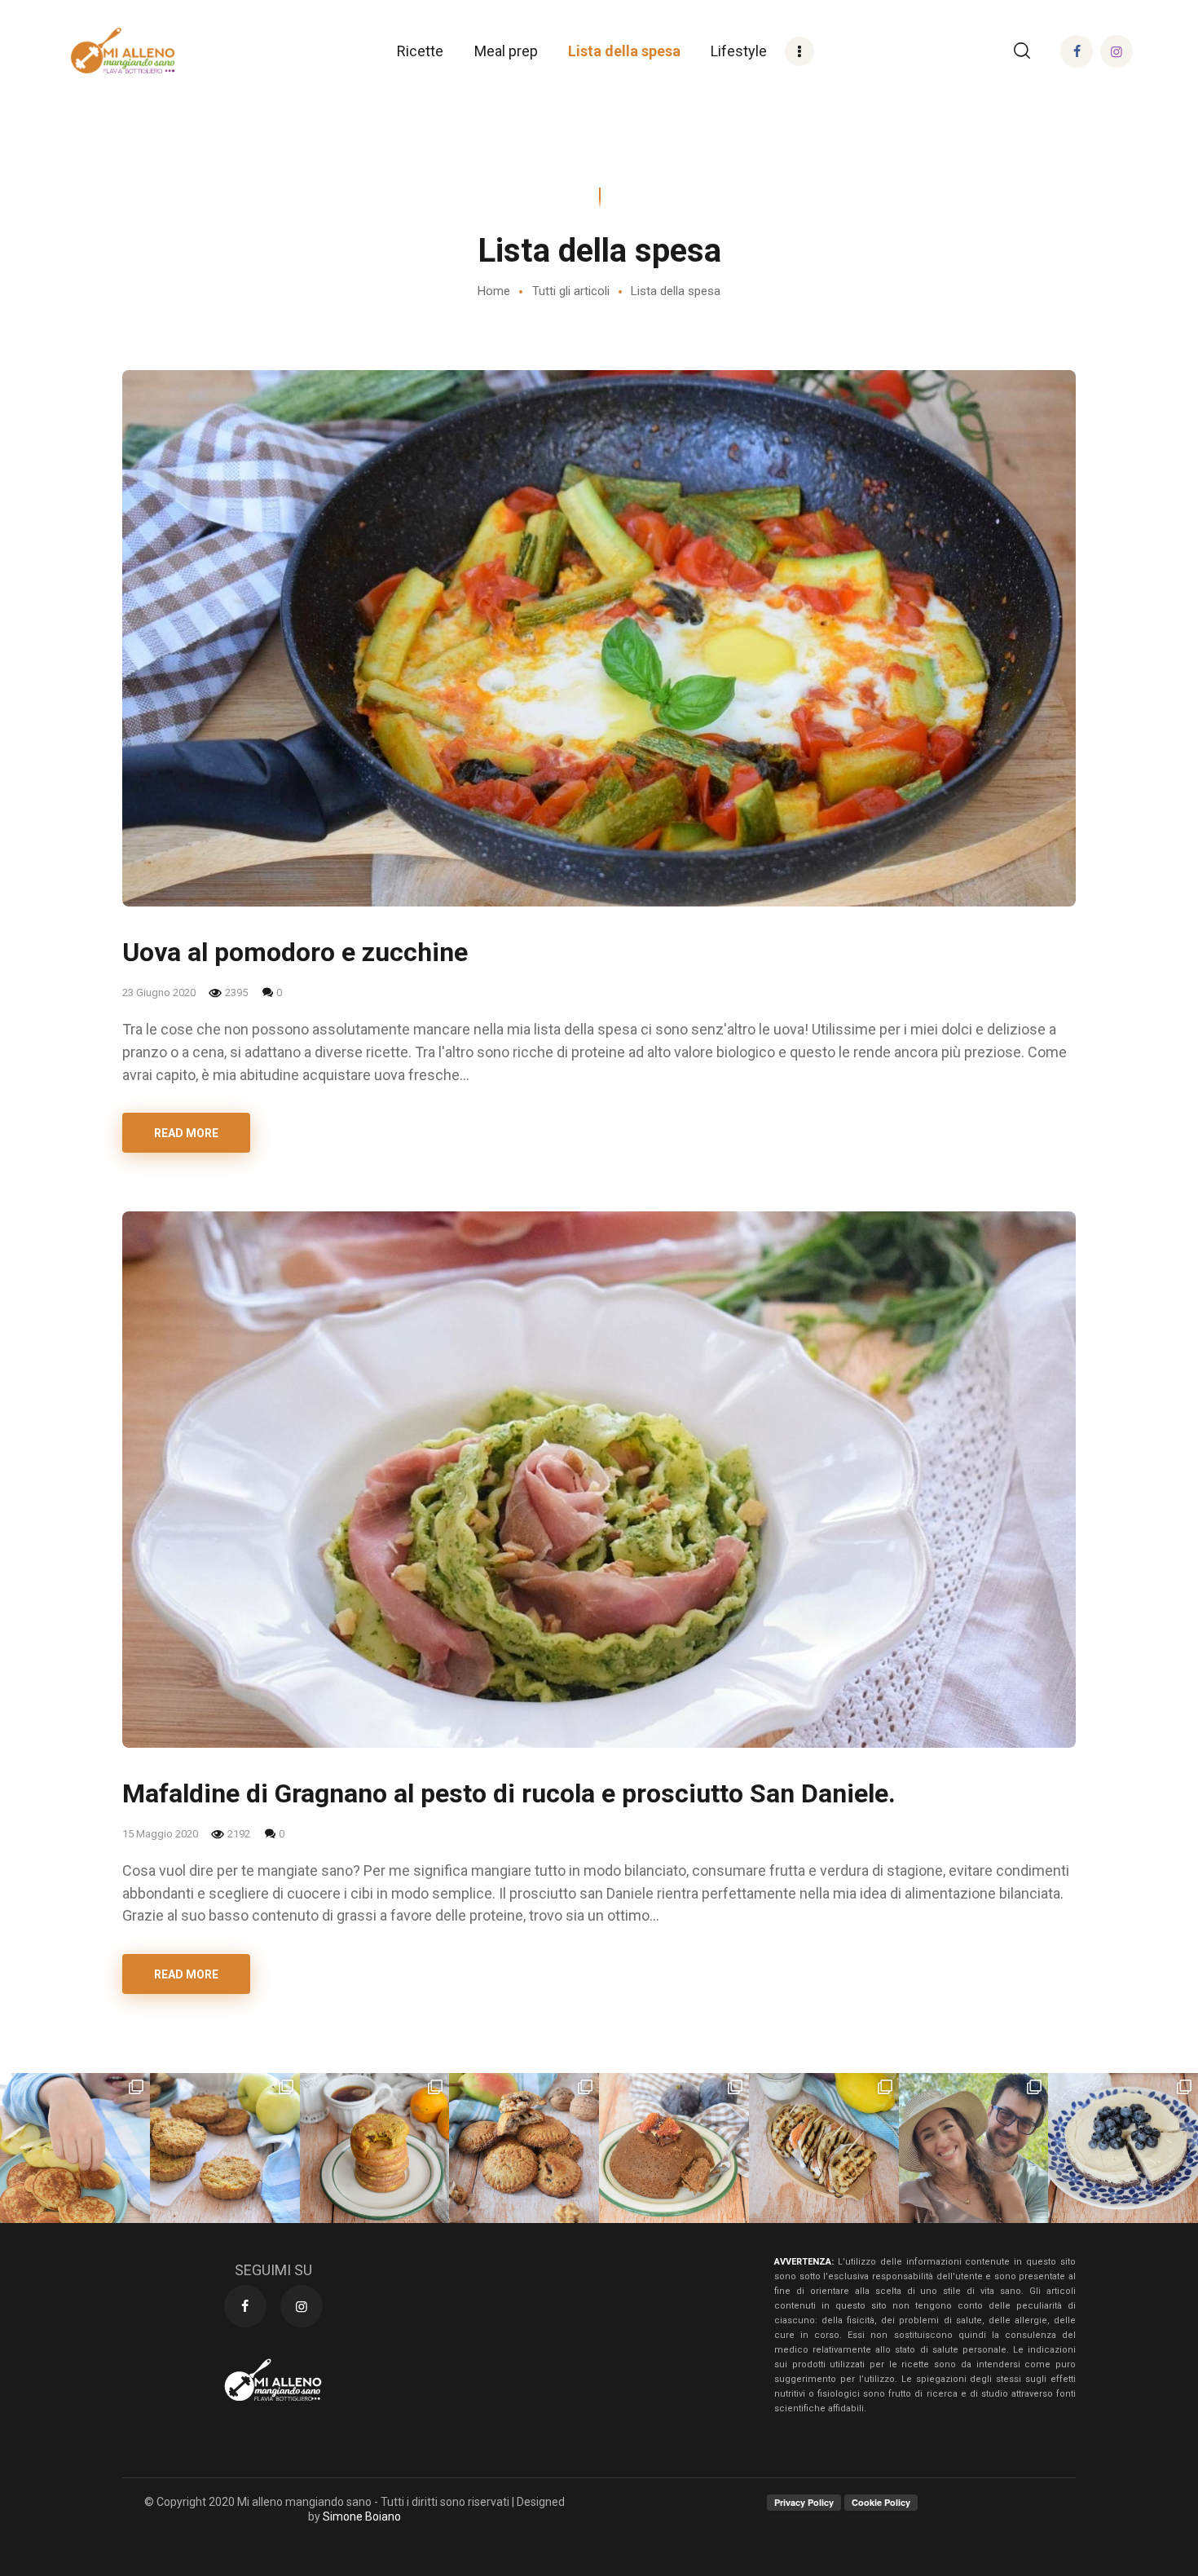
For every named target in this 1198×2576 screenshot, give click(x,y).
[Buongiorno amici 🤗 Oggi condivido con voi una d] (75, 2148)
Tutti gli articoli (571, 291)
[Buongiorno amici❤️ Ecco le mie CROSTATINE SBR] (225, 2148)
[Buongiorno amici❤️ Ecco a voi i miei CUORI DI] (524, 2148)
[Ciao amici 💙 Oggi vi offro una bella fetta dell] (1123, 2148)
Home (494, 291)
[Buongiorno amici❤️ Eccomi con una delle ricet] (375, 2148)
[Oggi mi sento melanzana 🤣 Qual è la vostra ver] (824, 2148)
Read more (186, 1133)
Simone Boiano (362, 2516)
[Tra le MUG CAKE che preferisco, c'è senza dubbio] (674, 2148)
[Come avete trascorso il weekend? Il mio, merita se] (974, 2148)
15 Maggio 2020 (161, 1834)
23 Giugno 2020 (160, 992)
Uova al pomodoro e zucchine (295, 952)
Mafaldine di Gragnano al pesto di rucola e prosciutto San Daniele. (509, 1793)
